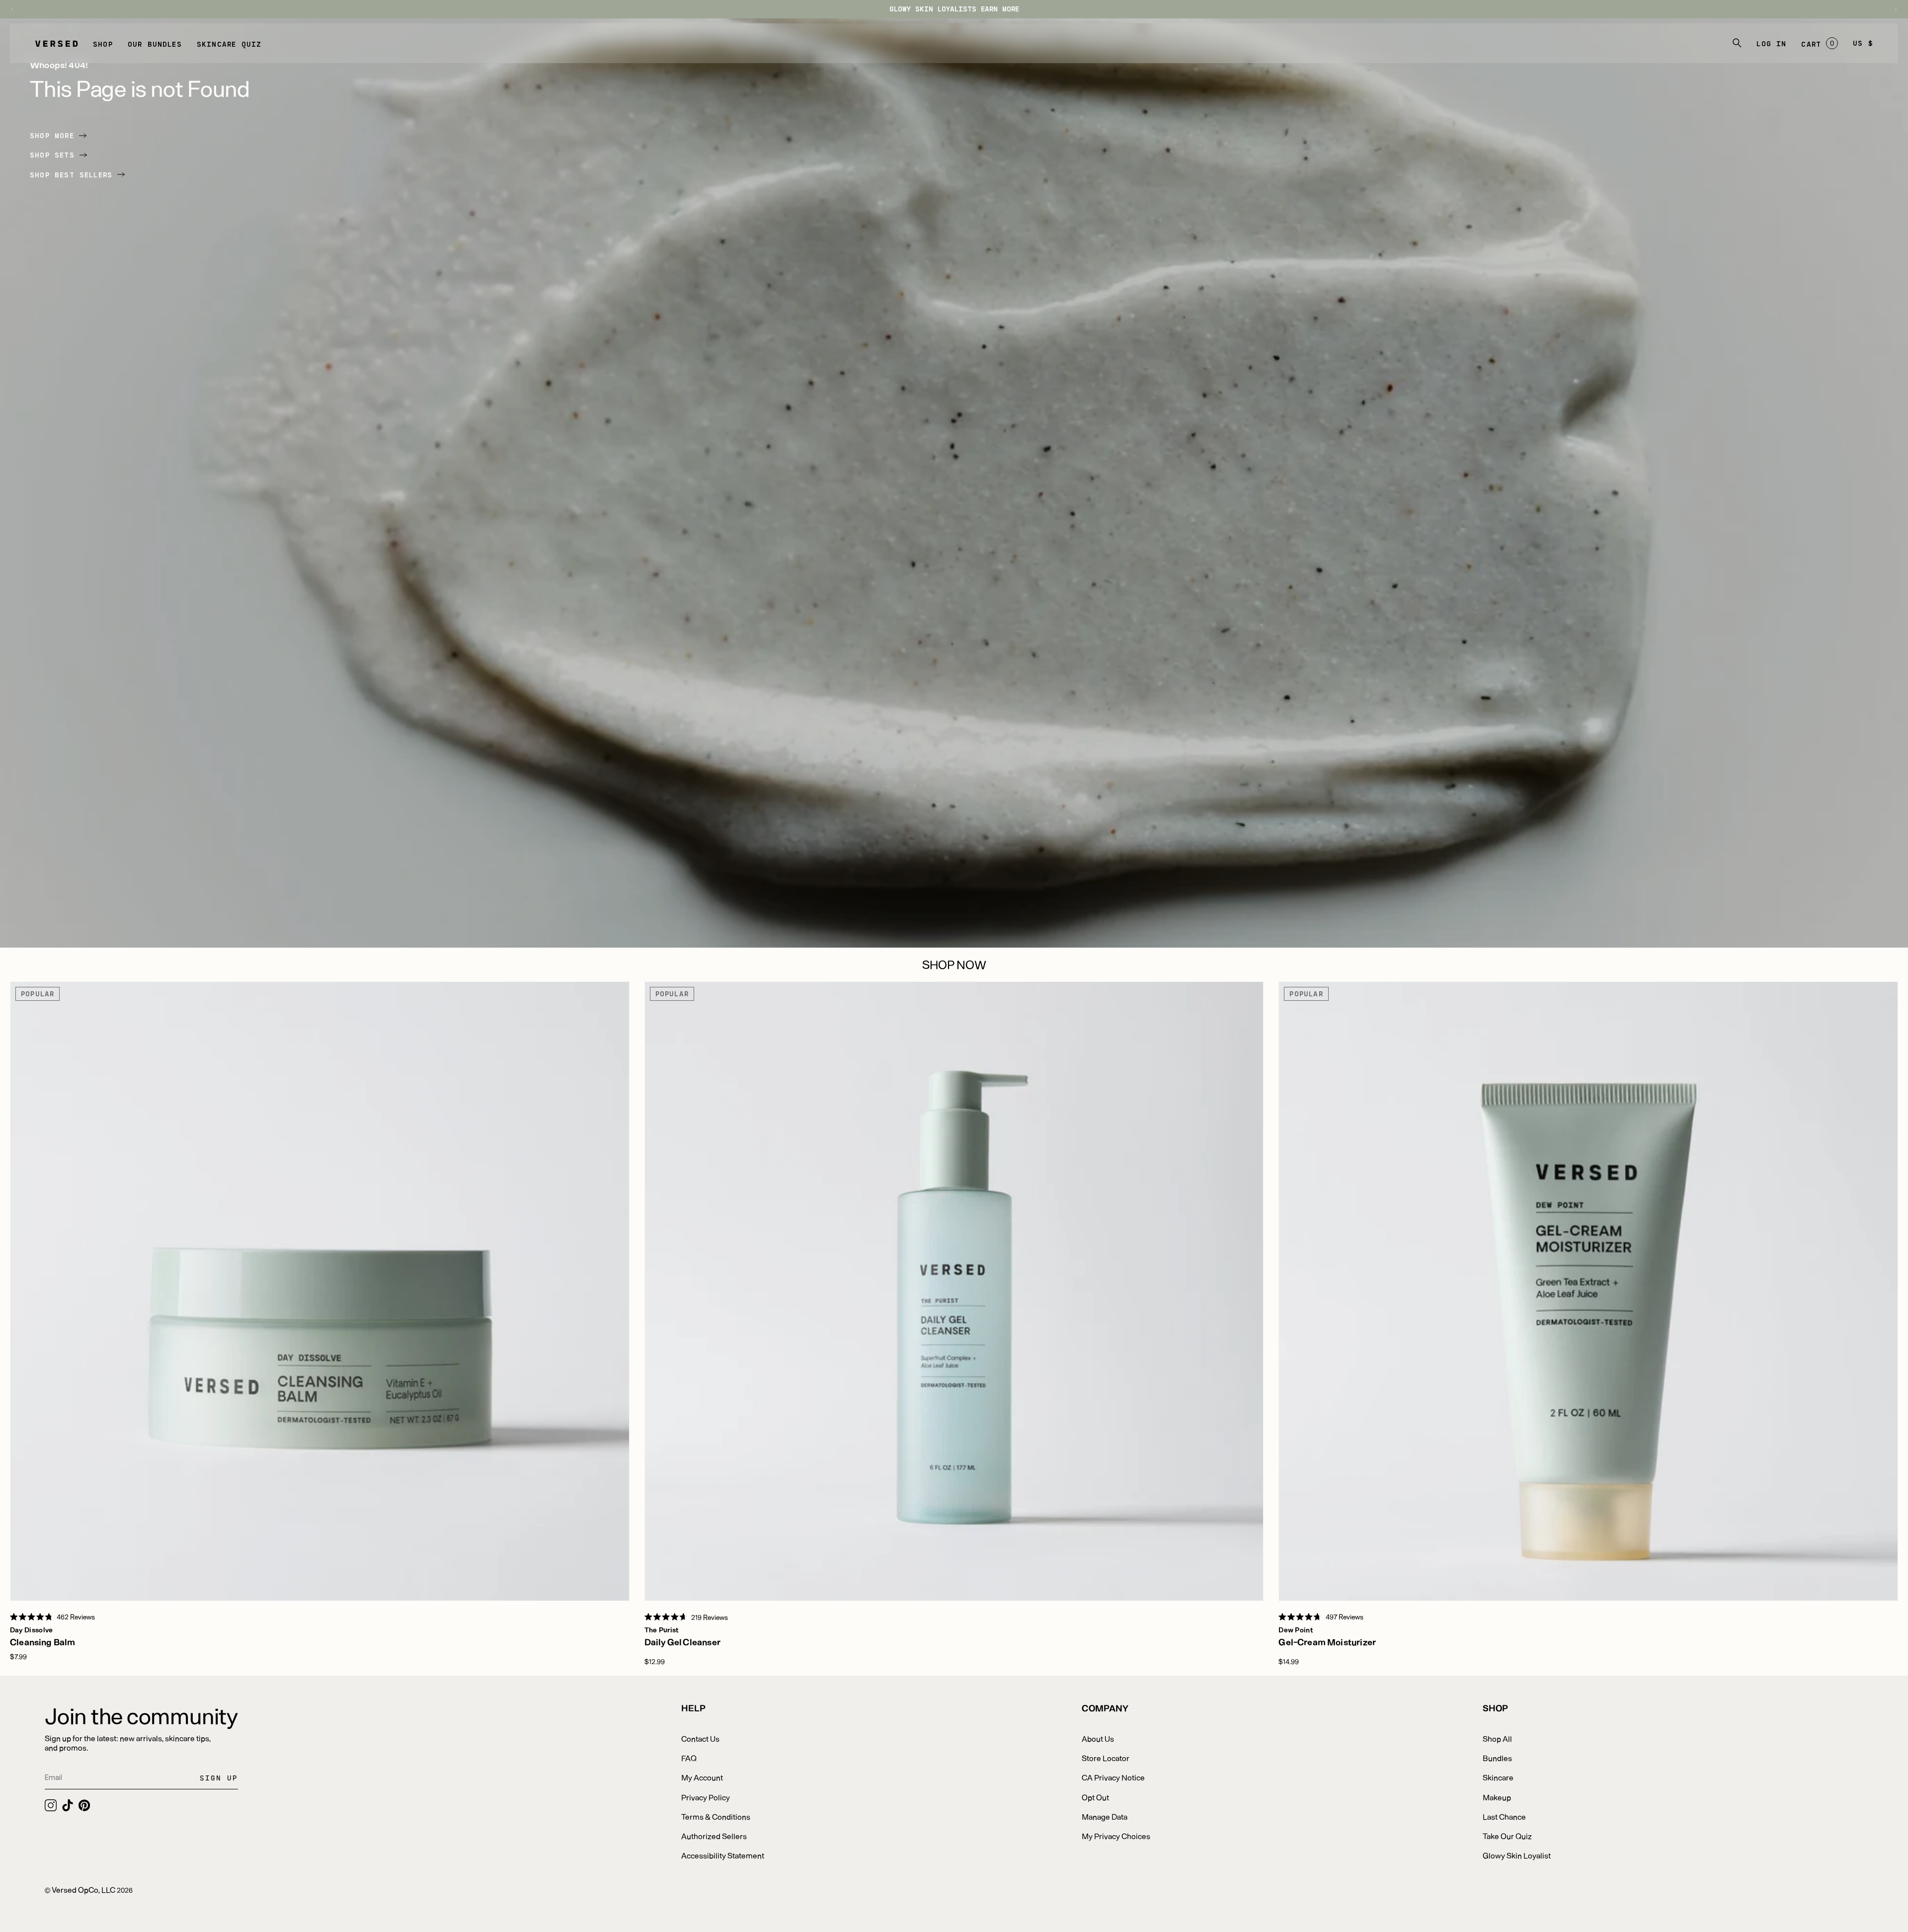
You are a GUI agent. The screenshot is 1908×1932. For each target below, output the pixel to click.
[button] (103, 43)
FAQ (689, 1758)
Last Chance (1504, 1816)
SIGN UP (219, 1778)
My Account (702, 1777)
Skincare (1498, 1777)
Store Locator (1106, 1758)
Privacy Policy (706, 1797)
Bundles (1497, 1758)
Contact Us (700, 1738)
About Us (1098, 1738)
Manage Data (1105, 1816)
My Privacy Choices (1116, 1836)
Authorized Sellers (714, 1836)
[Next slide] (1891, 9)
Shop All (1497, 1738)
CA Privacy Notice (1113, 1777)
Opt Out (1095, 1797)
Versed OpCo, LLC (83, 1890)
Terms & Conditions (716, 1816)
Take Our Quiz (1507, 1836)
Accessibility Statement (723, 1855)
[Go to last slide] (17, 9)
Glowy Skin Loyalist (1517, 1855)
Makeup (1497, 1797)
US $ (1863, 43)
